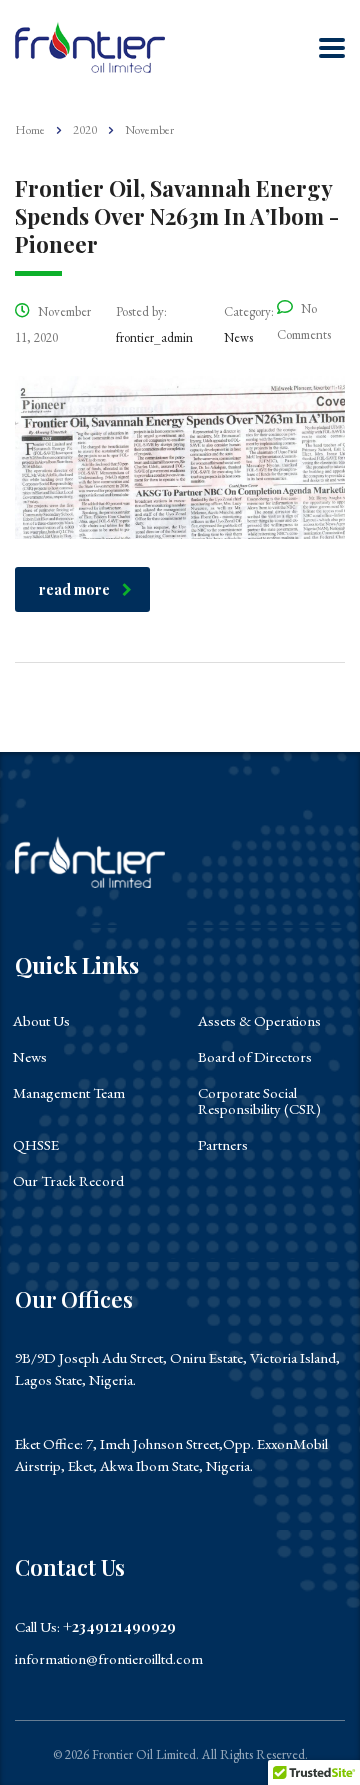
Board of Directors (255, 1057)
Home (30, 130)
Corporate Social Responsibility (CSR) (259, 1101)
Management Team (69, 1093)
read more (74, 589)
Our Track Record (68, 1181)
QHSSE (36, 1145)
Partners (223, 1145)
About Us (41, 1021)
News (30, 1057)
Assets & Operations (259, 1021)
